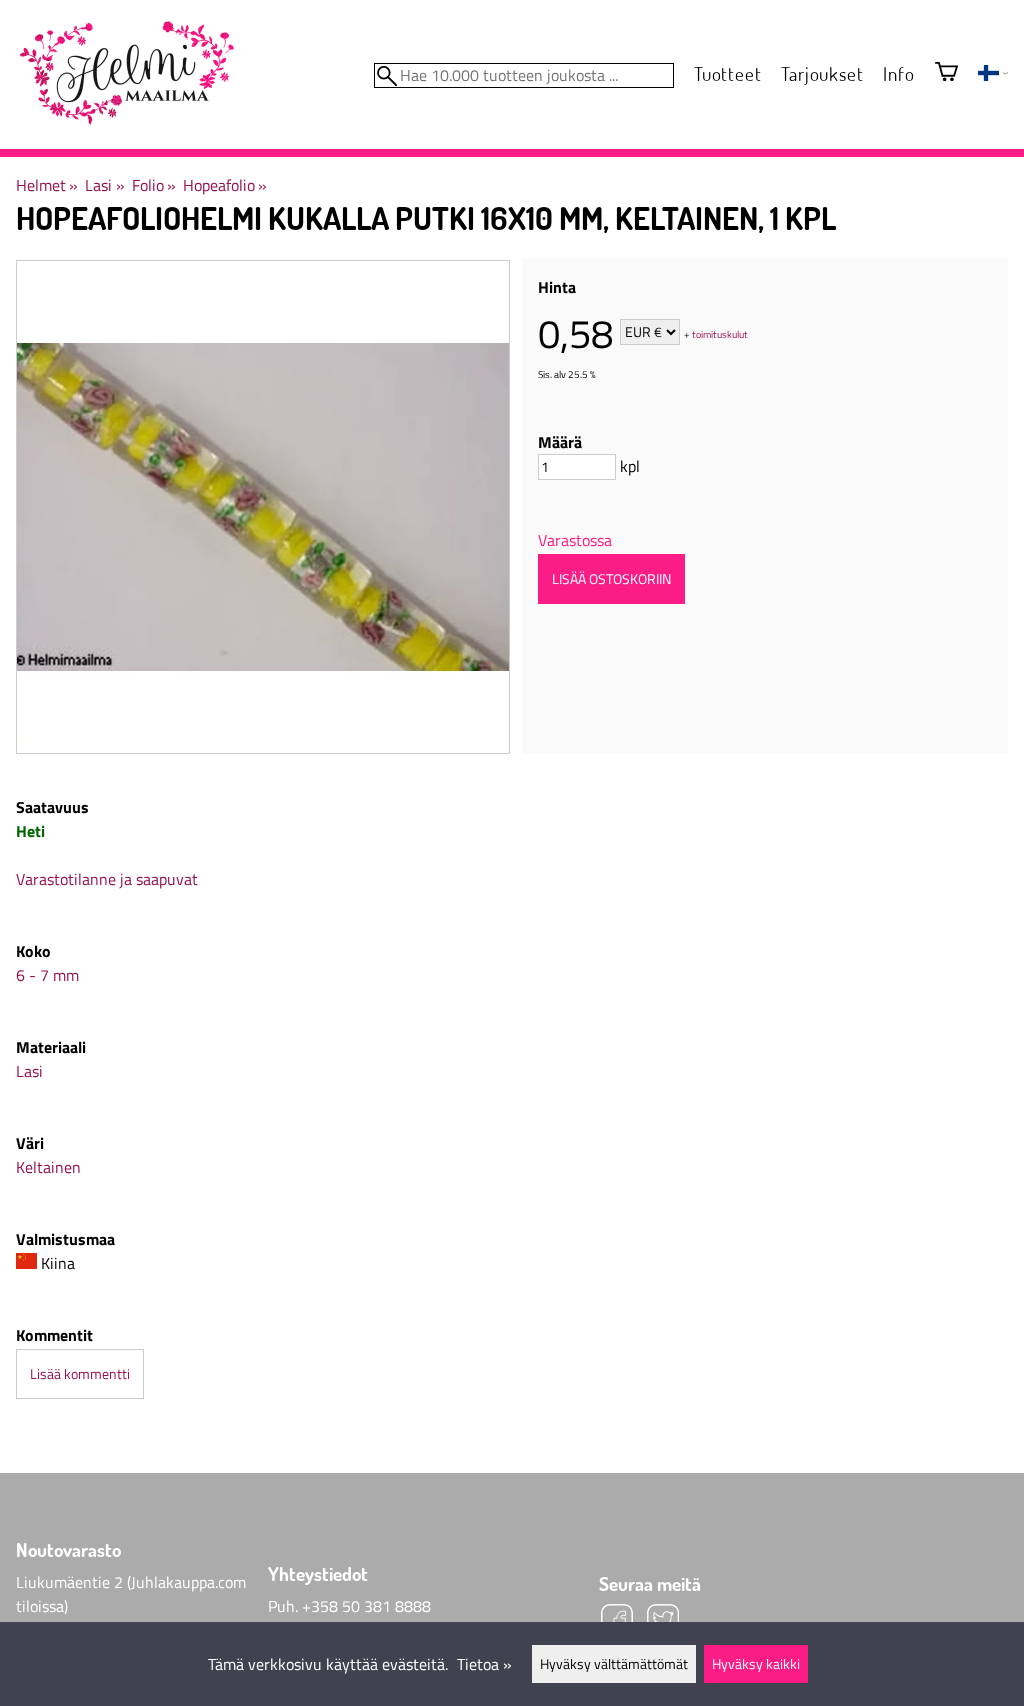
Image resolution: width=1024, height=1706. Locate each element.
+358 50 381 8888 (366, 1606)
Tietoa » (484, 1664)
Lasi (104, 185)
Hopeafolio (225, 185)
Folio (154, 185)
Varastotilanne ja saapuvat (107, 879)
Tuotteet (727, 73)
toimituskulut (720, 333)
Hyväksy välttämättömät (614, 1664)
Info (898, 73)
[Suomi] (993, 75)
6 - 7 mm (47, 975)
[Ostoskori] (946, 73)
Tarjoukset (822, 73)
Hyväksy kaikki (756, 1664)
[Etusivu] (126, 74)
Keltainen (48, 1167)
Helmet (47, 185)
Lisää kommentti (80, 1374)
